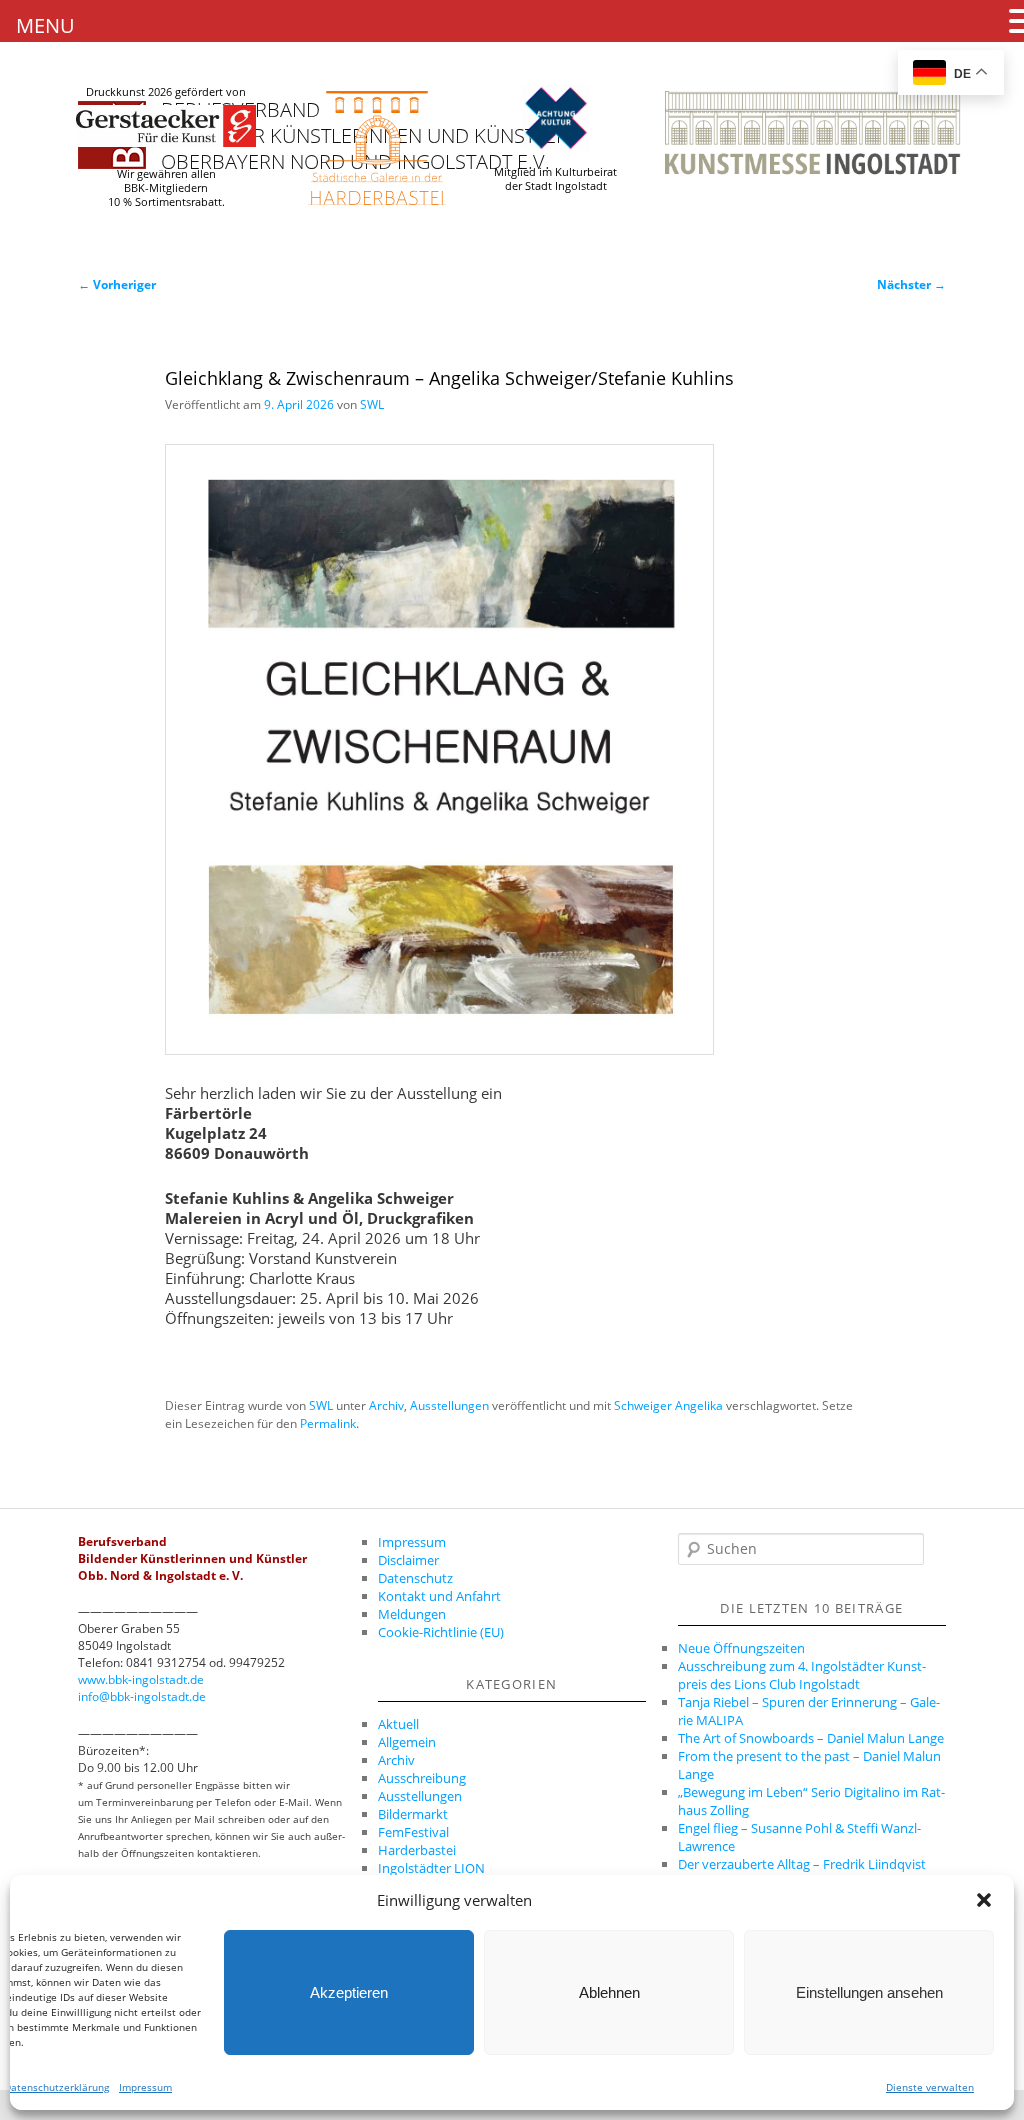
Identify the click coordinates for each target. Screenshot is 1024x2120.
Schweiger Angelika (668, 1405)
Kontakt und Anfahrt (439, 1596)
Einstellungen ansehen (869, 1992)
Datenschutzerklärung (56, 2087)
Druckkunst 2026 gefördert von (166, 92)
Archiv (386, 1405)
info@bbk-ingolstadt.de (142, 1696)
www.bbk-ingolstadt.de (141, 1679)
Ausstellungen (449, 1405)
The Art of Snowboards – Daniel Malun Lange (811, 1738)
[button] (984, 1900)
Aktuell (398, 1724)
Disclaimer (408, 1560)
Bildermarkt (413, 1814)
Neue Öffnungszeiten (741, 1648)
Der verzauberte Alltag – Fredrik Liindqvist (802, 1864)
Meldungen (412, 1614)
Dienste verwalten (930, 2087)
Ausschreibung (422, 1778)
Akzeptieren (349, 1992)
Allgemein (407, 1742)
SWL (372, 404)
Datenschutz (415, 1578)
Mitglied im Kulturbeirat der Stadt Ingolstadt (555, 179)
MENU (45, 25)
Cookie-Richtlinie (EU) (441, 1632)
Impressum (145, 2087)
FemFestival (413, 1832)
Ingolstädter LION (431, 1868)
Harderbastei (417, 1850)
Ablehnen (609, 1992)
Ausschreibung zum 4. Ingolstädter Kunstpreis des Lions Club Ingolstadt (802, 1675)
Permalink (328, 1423)
